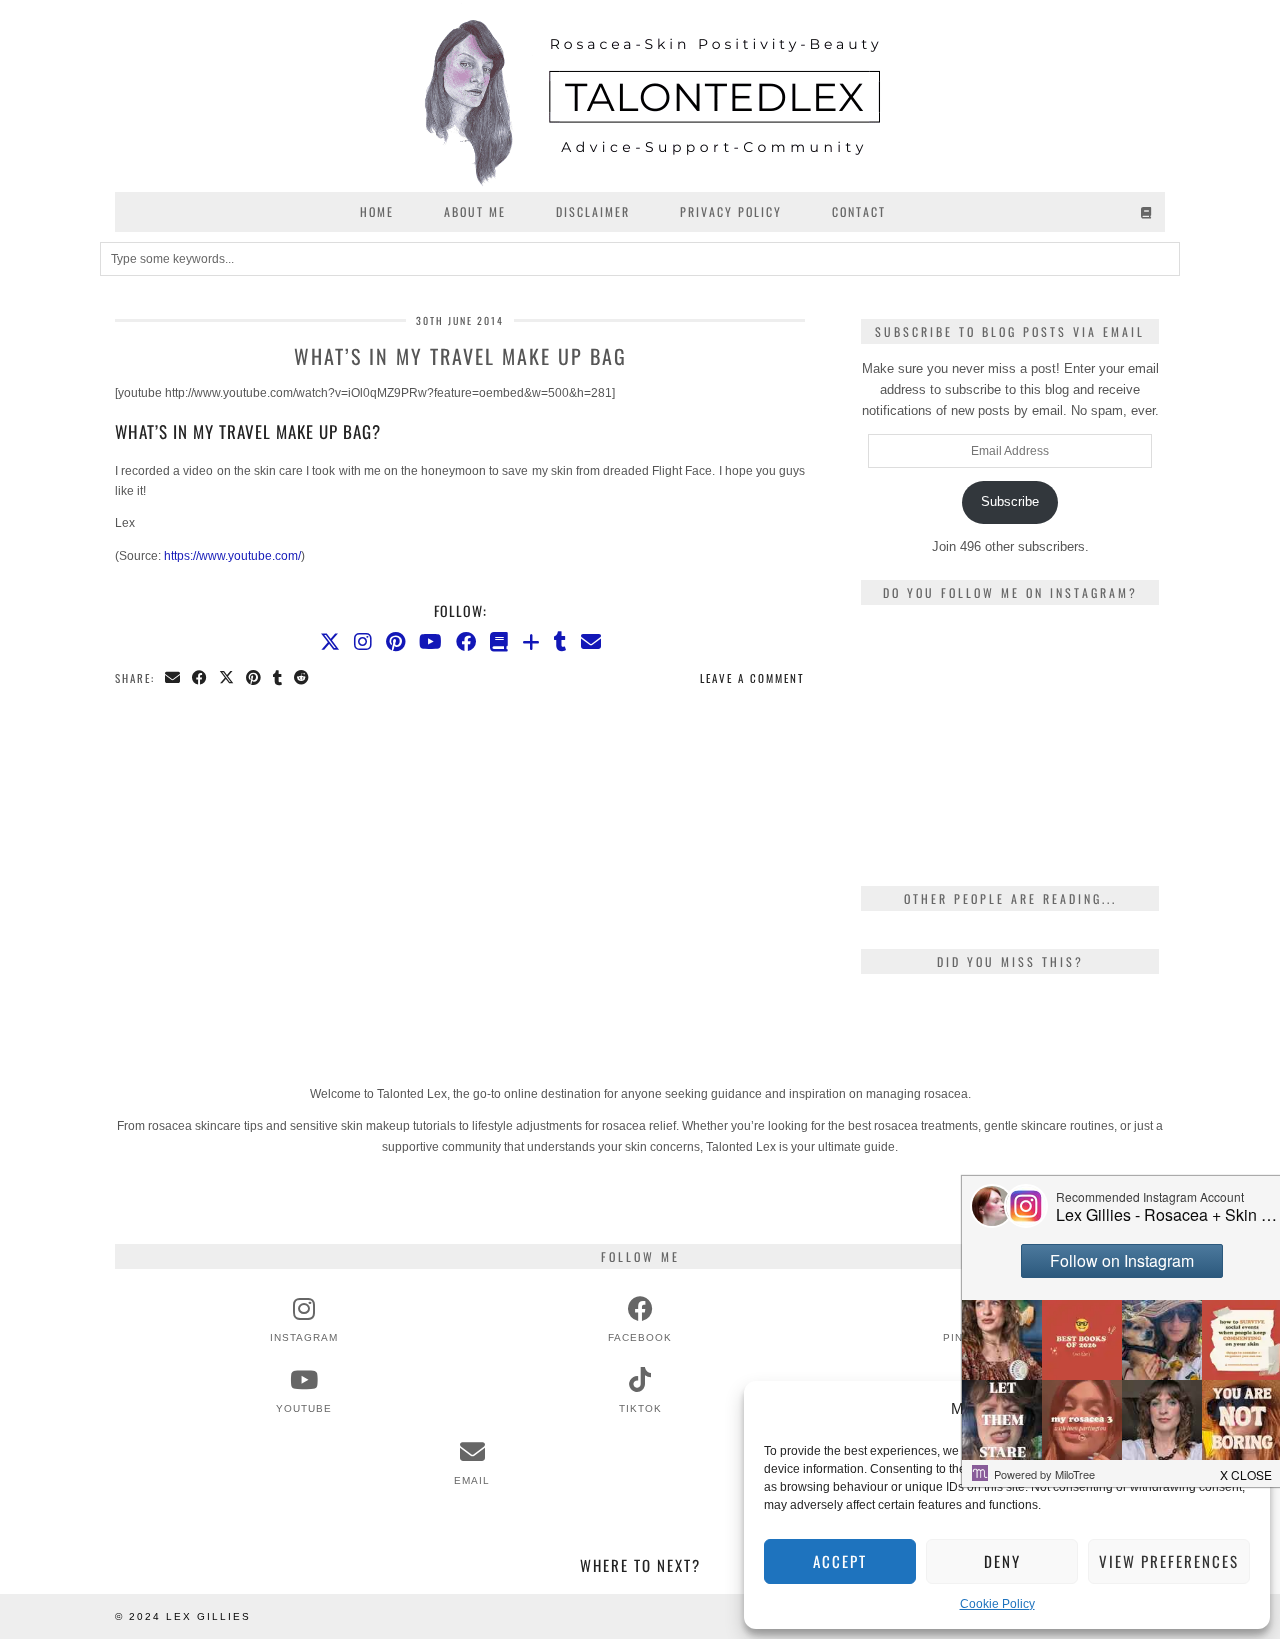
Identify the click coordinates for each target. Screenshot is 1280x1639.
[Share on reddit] (302, 678)
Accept (840, 1561)
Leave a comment (752, 678)
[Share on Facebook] (200, 678)
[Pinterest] (395, 642)
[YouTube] (430, 642)
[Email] (591, 642)
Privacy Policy (731, 211)
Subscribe (1010, 501)
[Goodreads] (1147, 212)
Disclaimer (593, 211)
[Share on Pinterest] (254, 678)
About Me (475, 211)
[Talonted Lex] (640, 96)
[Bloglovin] (531, 642)
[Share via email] (173, 678)
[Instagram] (363, 642)
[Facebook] (466, 642)
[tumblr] (560, 642)
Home (377, 211)
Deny (1002, 1561)
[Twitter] (330, 642)
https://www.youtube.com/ (232, 556)
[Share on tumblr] (278, 678)
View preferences (1169, 1561)
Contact (859, 211)
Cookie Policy (997, 1604)
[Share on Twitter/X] (227, 678)
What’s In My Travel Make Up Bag (460, 356)
